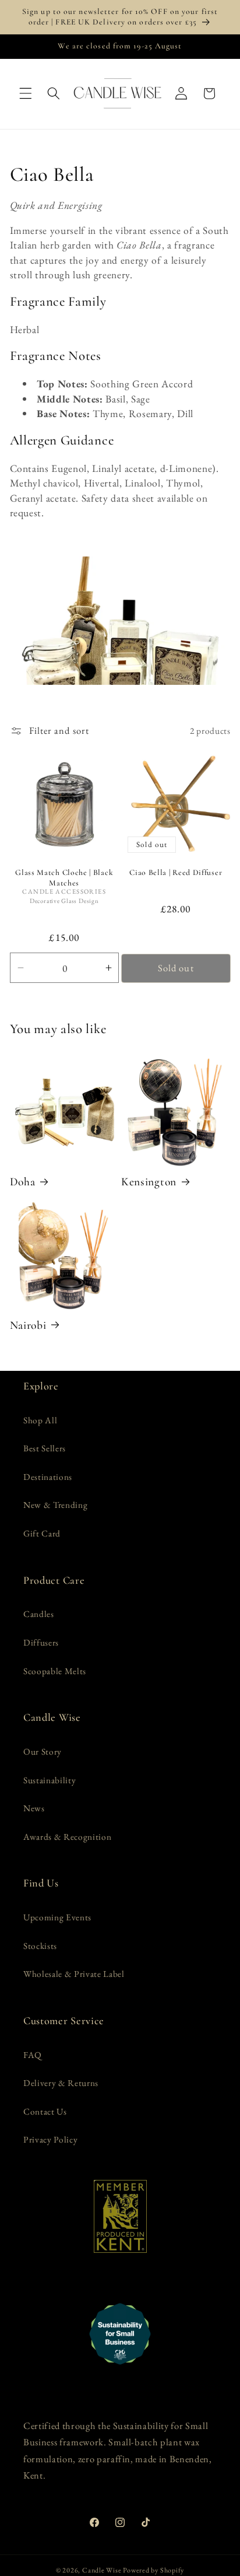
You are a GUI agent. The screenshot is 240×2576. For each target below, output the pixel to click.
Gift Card (42, 1533)
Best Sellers (45, 1448)
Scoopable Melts (55, 1671)
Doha (23, 1182)
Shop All (40, 1420)
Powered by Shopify (153, 2570)
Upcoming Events (57, 1917)
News (34, 1808)
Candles (39, 1614)
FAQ (33, 2055)
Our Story (43, 1751)
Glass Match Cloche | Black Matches (64, 878)
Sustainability (50, 1780)
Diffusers (41, 1642)
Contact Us (45, 2111)
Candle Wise (102, 2570)
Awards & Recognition (67, 1837)
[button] (26, 93)
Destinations (48, 1477)
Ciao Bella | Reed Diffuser (176, 872)
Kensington (149, 1182)
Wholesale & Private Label (74, 1974)
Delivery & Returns (61, 2083)
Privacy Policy (50, 2139)
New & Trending (55, 1505)
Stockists (40, 1946)
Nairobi (28, 1325)
